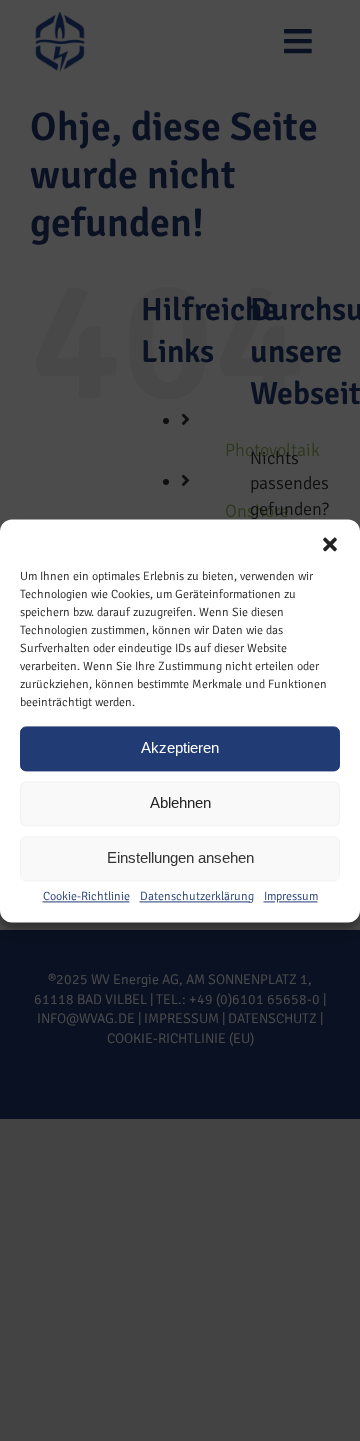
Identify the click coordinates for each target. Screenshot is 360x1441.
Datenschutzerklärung (197, 896)
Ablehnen (180, 802)
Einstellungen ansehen (180, 857)
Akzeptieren (180, 747)
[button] (330, 544)
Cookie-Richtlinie (86, 896)
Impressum (291, 896)
